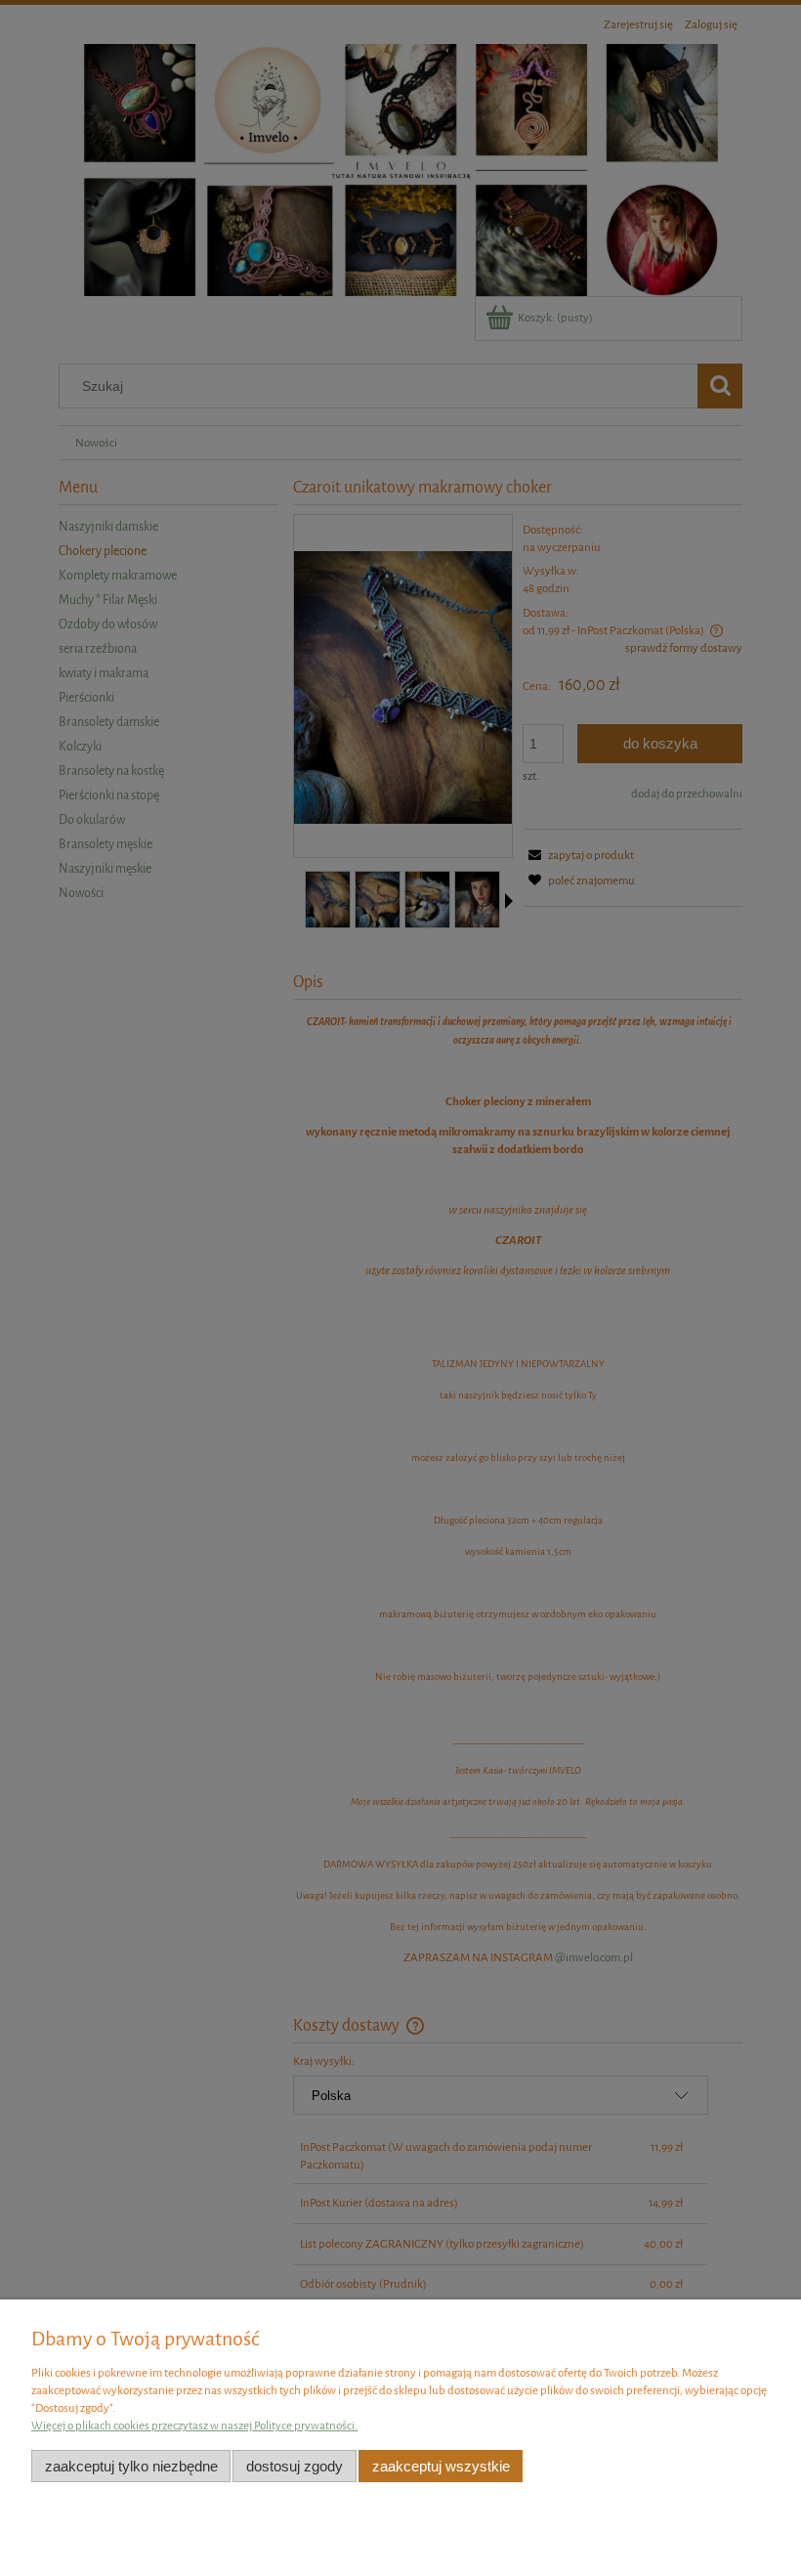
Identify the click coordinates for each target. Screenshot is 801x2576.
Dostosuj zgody (295, 2466)
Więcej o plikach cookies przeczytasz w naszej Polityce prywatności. (194, 2426)
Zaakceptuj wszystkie (441, 2466)
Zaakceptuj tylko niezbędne (131, 2466)
